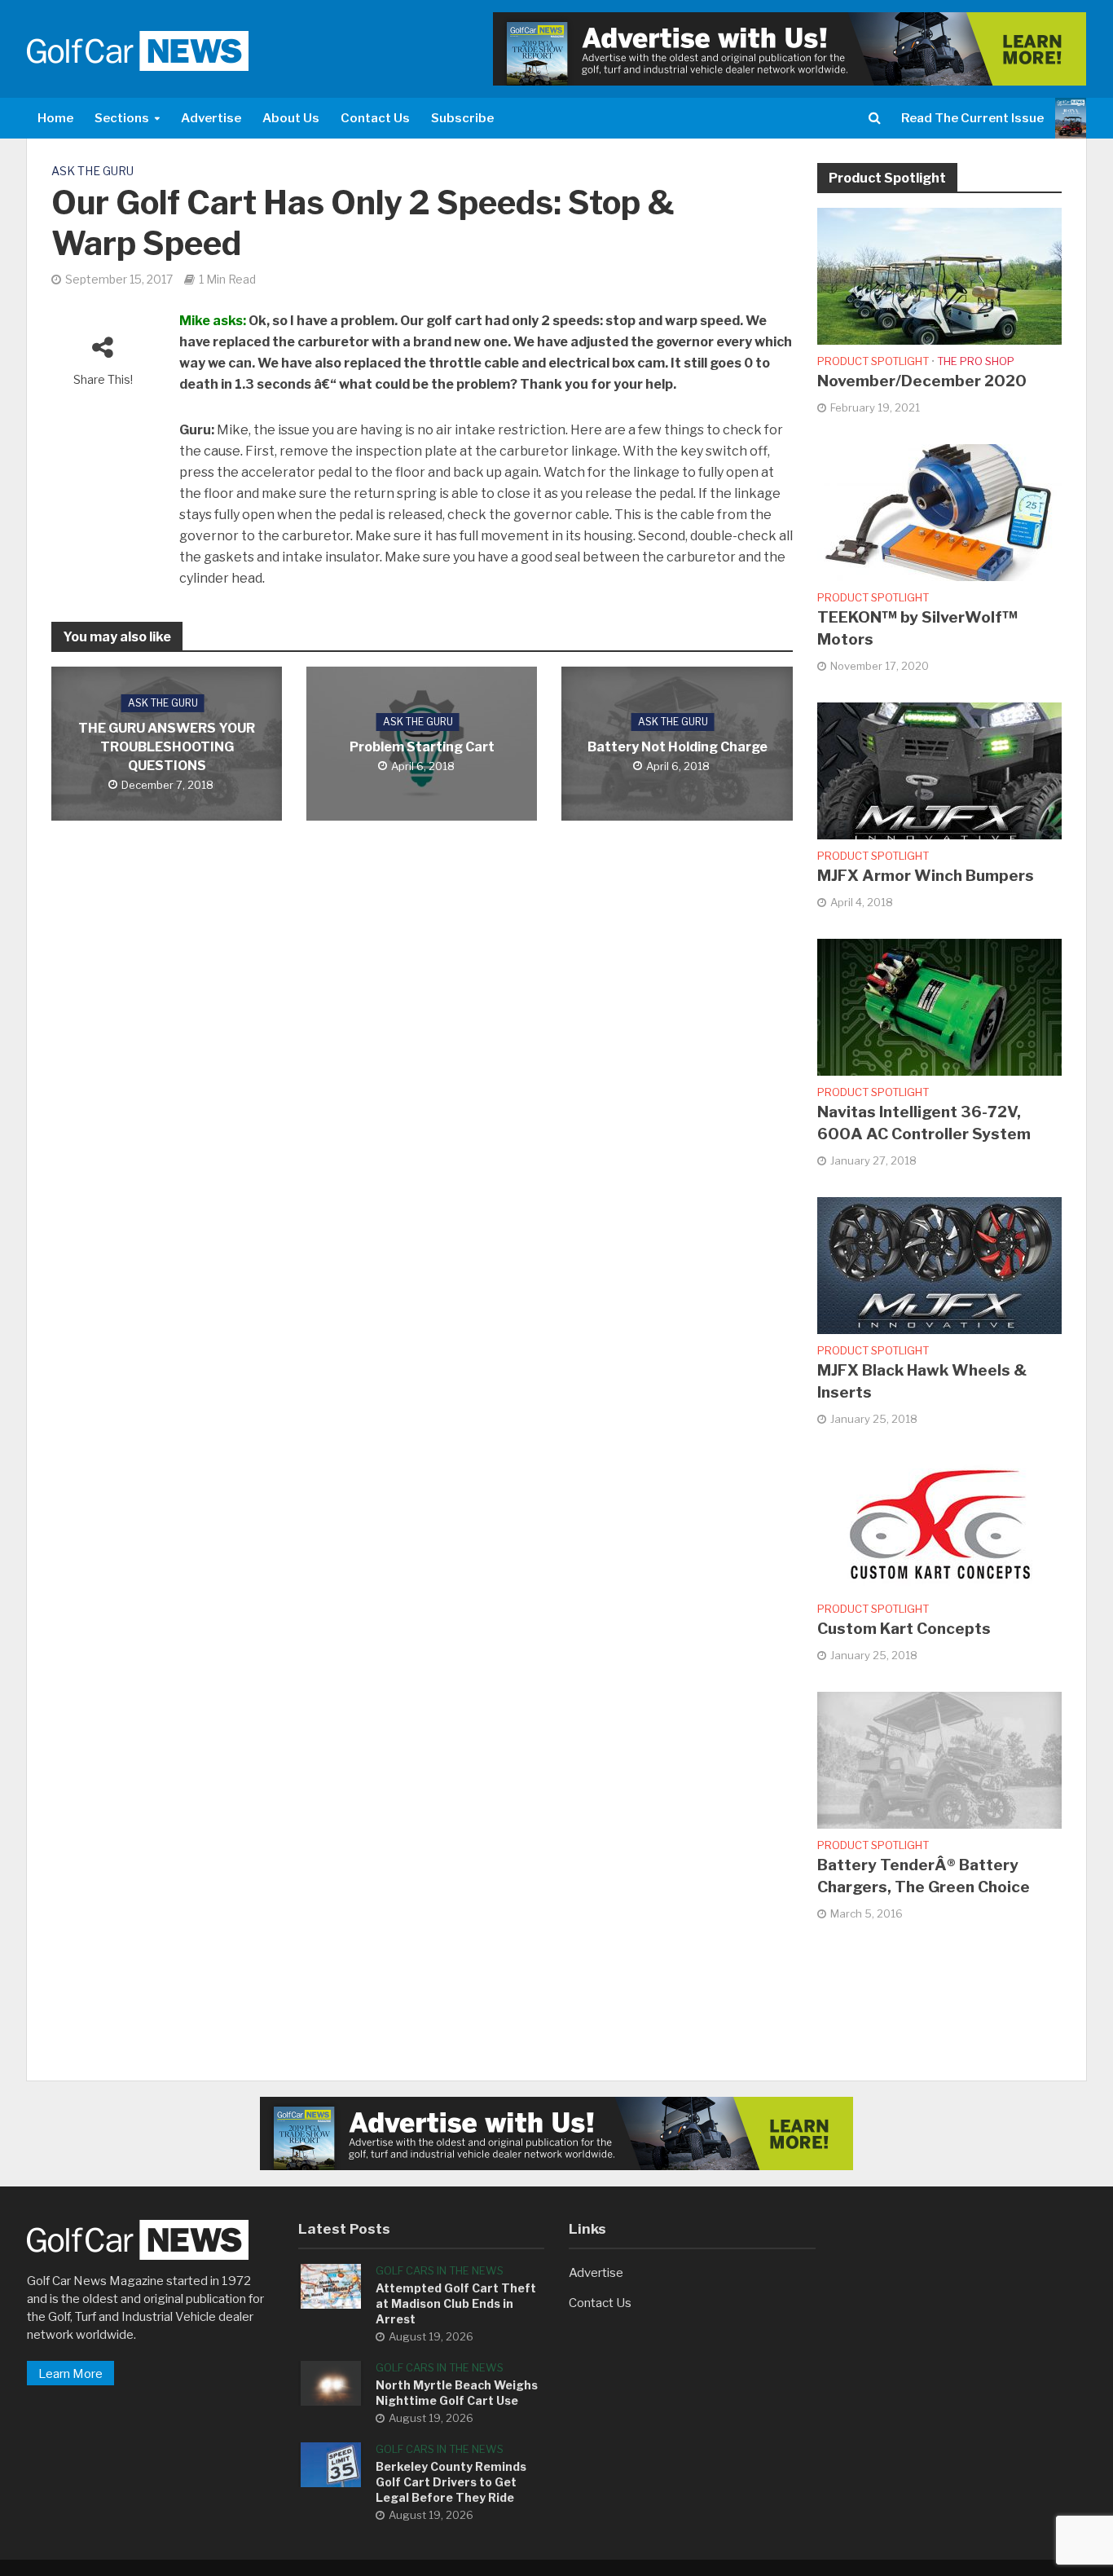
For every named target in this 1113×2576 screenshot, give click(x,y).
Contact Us (375, 118)
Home (55, 118)
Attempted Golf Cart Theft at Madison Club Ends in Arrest (456, 2303)
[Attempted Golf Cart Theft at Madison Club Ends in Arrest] (331, 2285)
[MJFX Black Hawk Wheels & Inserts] (939, 1265)
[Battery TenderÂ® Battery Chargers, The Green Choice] (939, 1759)
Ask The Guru (92, 171)
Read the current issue (972, 118)
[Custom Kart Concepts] (939, 1523)
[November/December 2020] (939, 275)
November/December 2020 (922, 381)
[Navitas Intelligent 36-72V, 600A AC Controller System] (939, 1006)
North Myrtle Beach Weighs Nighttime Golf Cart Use (457, 2393)
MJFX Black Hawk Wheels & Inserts (922, 1381)
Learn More (70, 2374)
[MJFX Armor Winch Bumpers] (939, 770)
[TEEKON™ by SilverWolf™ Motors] (939, 512)
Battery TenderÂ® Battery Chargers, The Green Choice (924, 1876)
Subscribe (462, 118)
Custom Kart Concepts (904, 1629)
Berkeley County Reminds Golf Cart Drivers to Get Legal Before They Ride (451, 2482)
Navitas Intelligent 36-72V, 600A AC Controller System (924, 1123)
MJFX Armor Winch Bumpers (926, 876)
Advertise (211, 118)
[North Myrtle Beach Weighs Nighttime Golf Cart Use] (331, 2382)
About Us (291, 118)
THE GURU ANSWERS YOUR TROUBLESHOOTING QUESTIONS (167, 747)
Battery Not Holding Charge (677, 747)
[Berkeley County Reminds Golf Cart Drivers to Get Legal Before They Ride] (331, 2464)
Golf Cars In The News (440, 2270)
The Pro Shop (976, 361)
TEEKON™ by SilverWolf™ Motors (917, 628)
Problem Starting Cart (422, 747)
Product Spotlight (873, 361)
